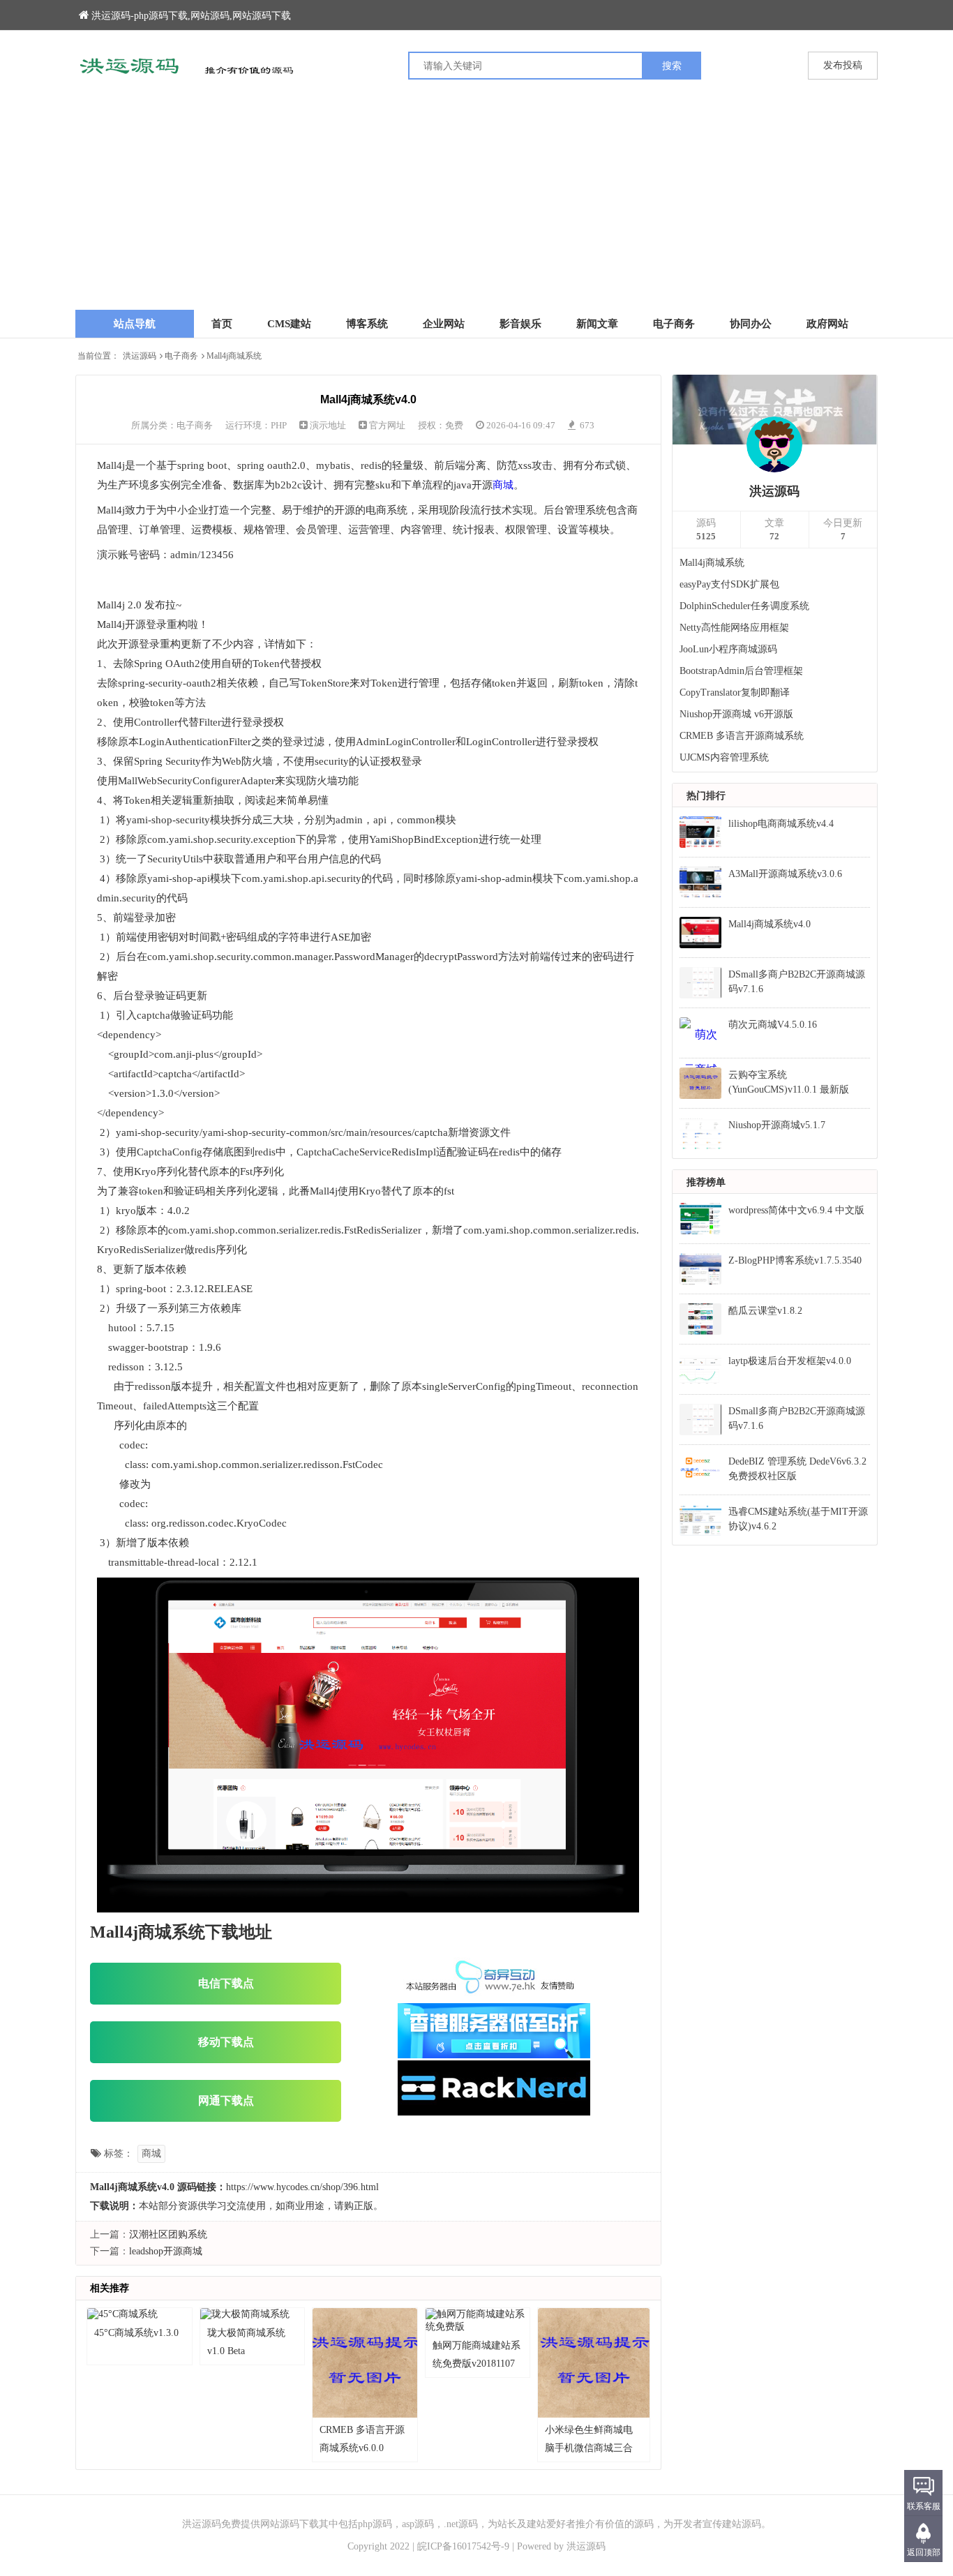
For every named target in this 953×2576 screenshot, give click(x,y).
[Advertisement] (476, 205)
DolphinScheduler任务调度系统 (744, 606)
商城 (503, 485)
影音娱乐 (520, 324)
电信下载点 (226, 1983)
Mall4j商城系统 (712, 563)
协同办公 (751, 324)
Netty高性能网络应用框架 (734, 628)
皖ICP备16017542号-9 (463, 2546)
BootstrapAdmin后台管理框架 (741, 671)
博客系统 (367, 324)
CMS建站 (289, 324)
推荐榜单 (706, 1182)
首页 (222, 324)
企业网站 (444, 324)
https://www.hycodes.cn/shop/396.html (302, 2187)
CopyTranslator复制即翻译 (735, 692)
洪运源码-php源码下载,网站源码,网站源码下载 (191, 16)
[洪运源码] (276, 66)
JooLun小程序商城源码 (728, 649)
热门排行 (706, 796)
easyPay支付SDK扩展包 (729, 584)
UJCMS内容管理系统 (724, 757)
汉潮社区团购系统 (168, 2234)
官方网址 (387, 425)
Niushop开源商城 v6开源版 (736, 714)
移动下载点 (226, 2042)
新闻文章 (597, 324)
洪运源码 (140, 356)
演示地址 (328, 425)
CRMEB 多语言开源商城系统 (742, 736)
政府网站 (827, 324)
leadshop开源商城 (166, 2251)
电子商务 (674, 324)
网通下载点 (226, 2101)
